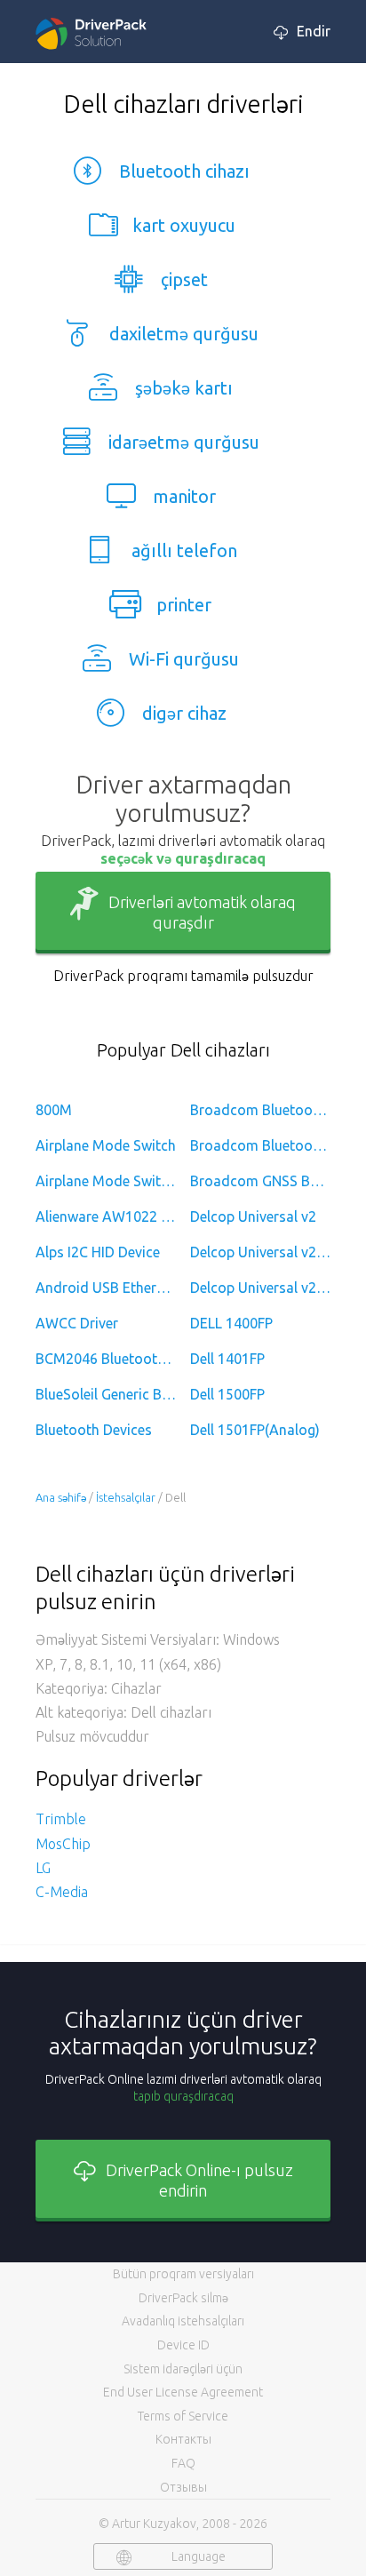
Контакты (183, 2439)
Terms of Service (183, 2416)
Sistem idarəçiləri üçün (183, 2369)
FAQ (183, 2463)
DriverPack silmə (183, 2298)
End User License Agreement (183, 2392)
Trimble (61, 1819)
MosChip (63, 1844)
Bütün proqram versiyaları (183, 2274)
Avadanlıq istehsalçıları (183, 2321)
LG (43, 1868)
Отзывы (183, 2487)
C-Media (62, 1892)
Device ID (183, 2345)
